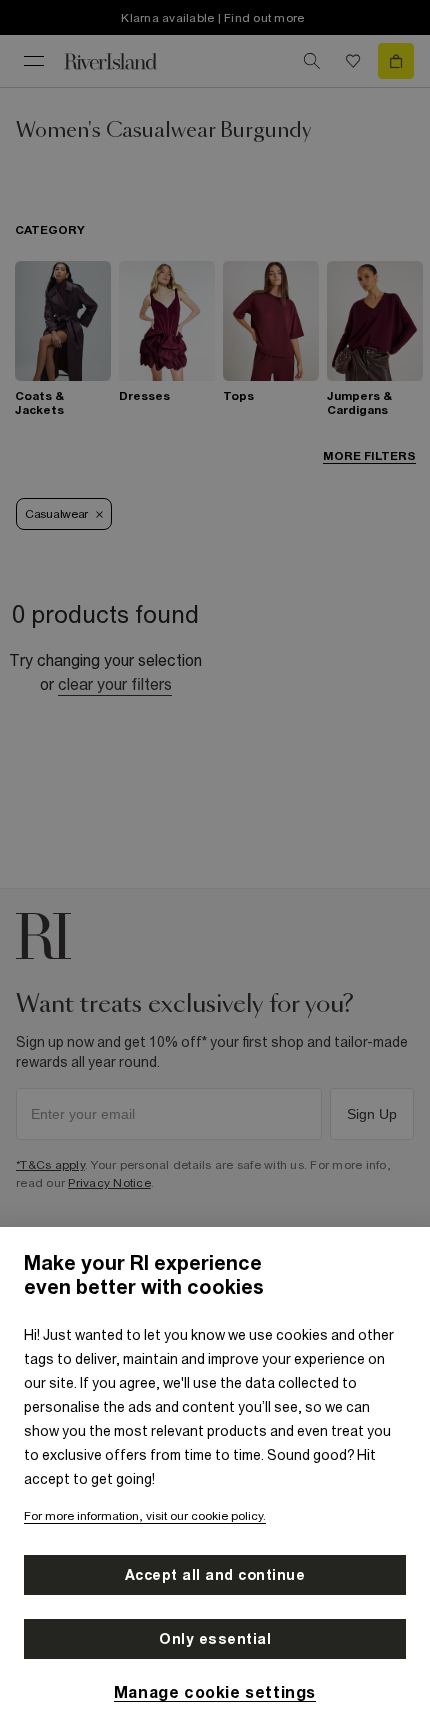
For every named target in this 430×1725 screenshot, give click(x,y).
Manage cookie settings (215, 1692)
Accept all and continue (215, 1575)
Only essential (215, 1639)
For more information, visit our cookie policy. (145, 1516)
